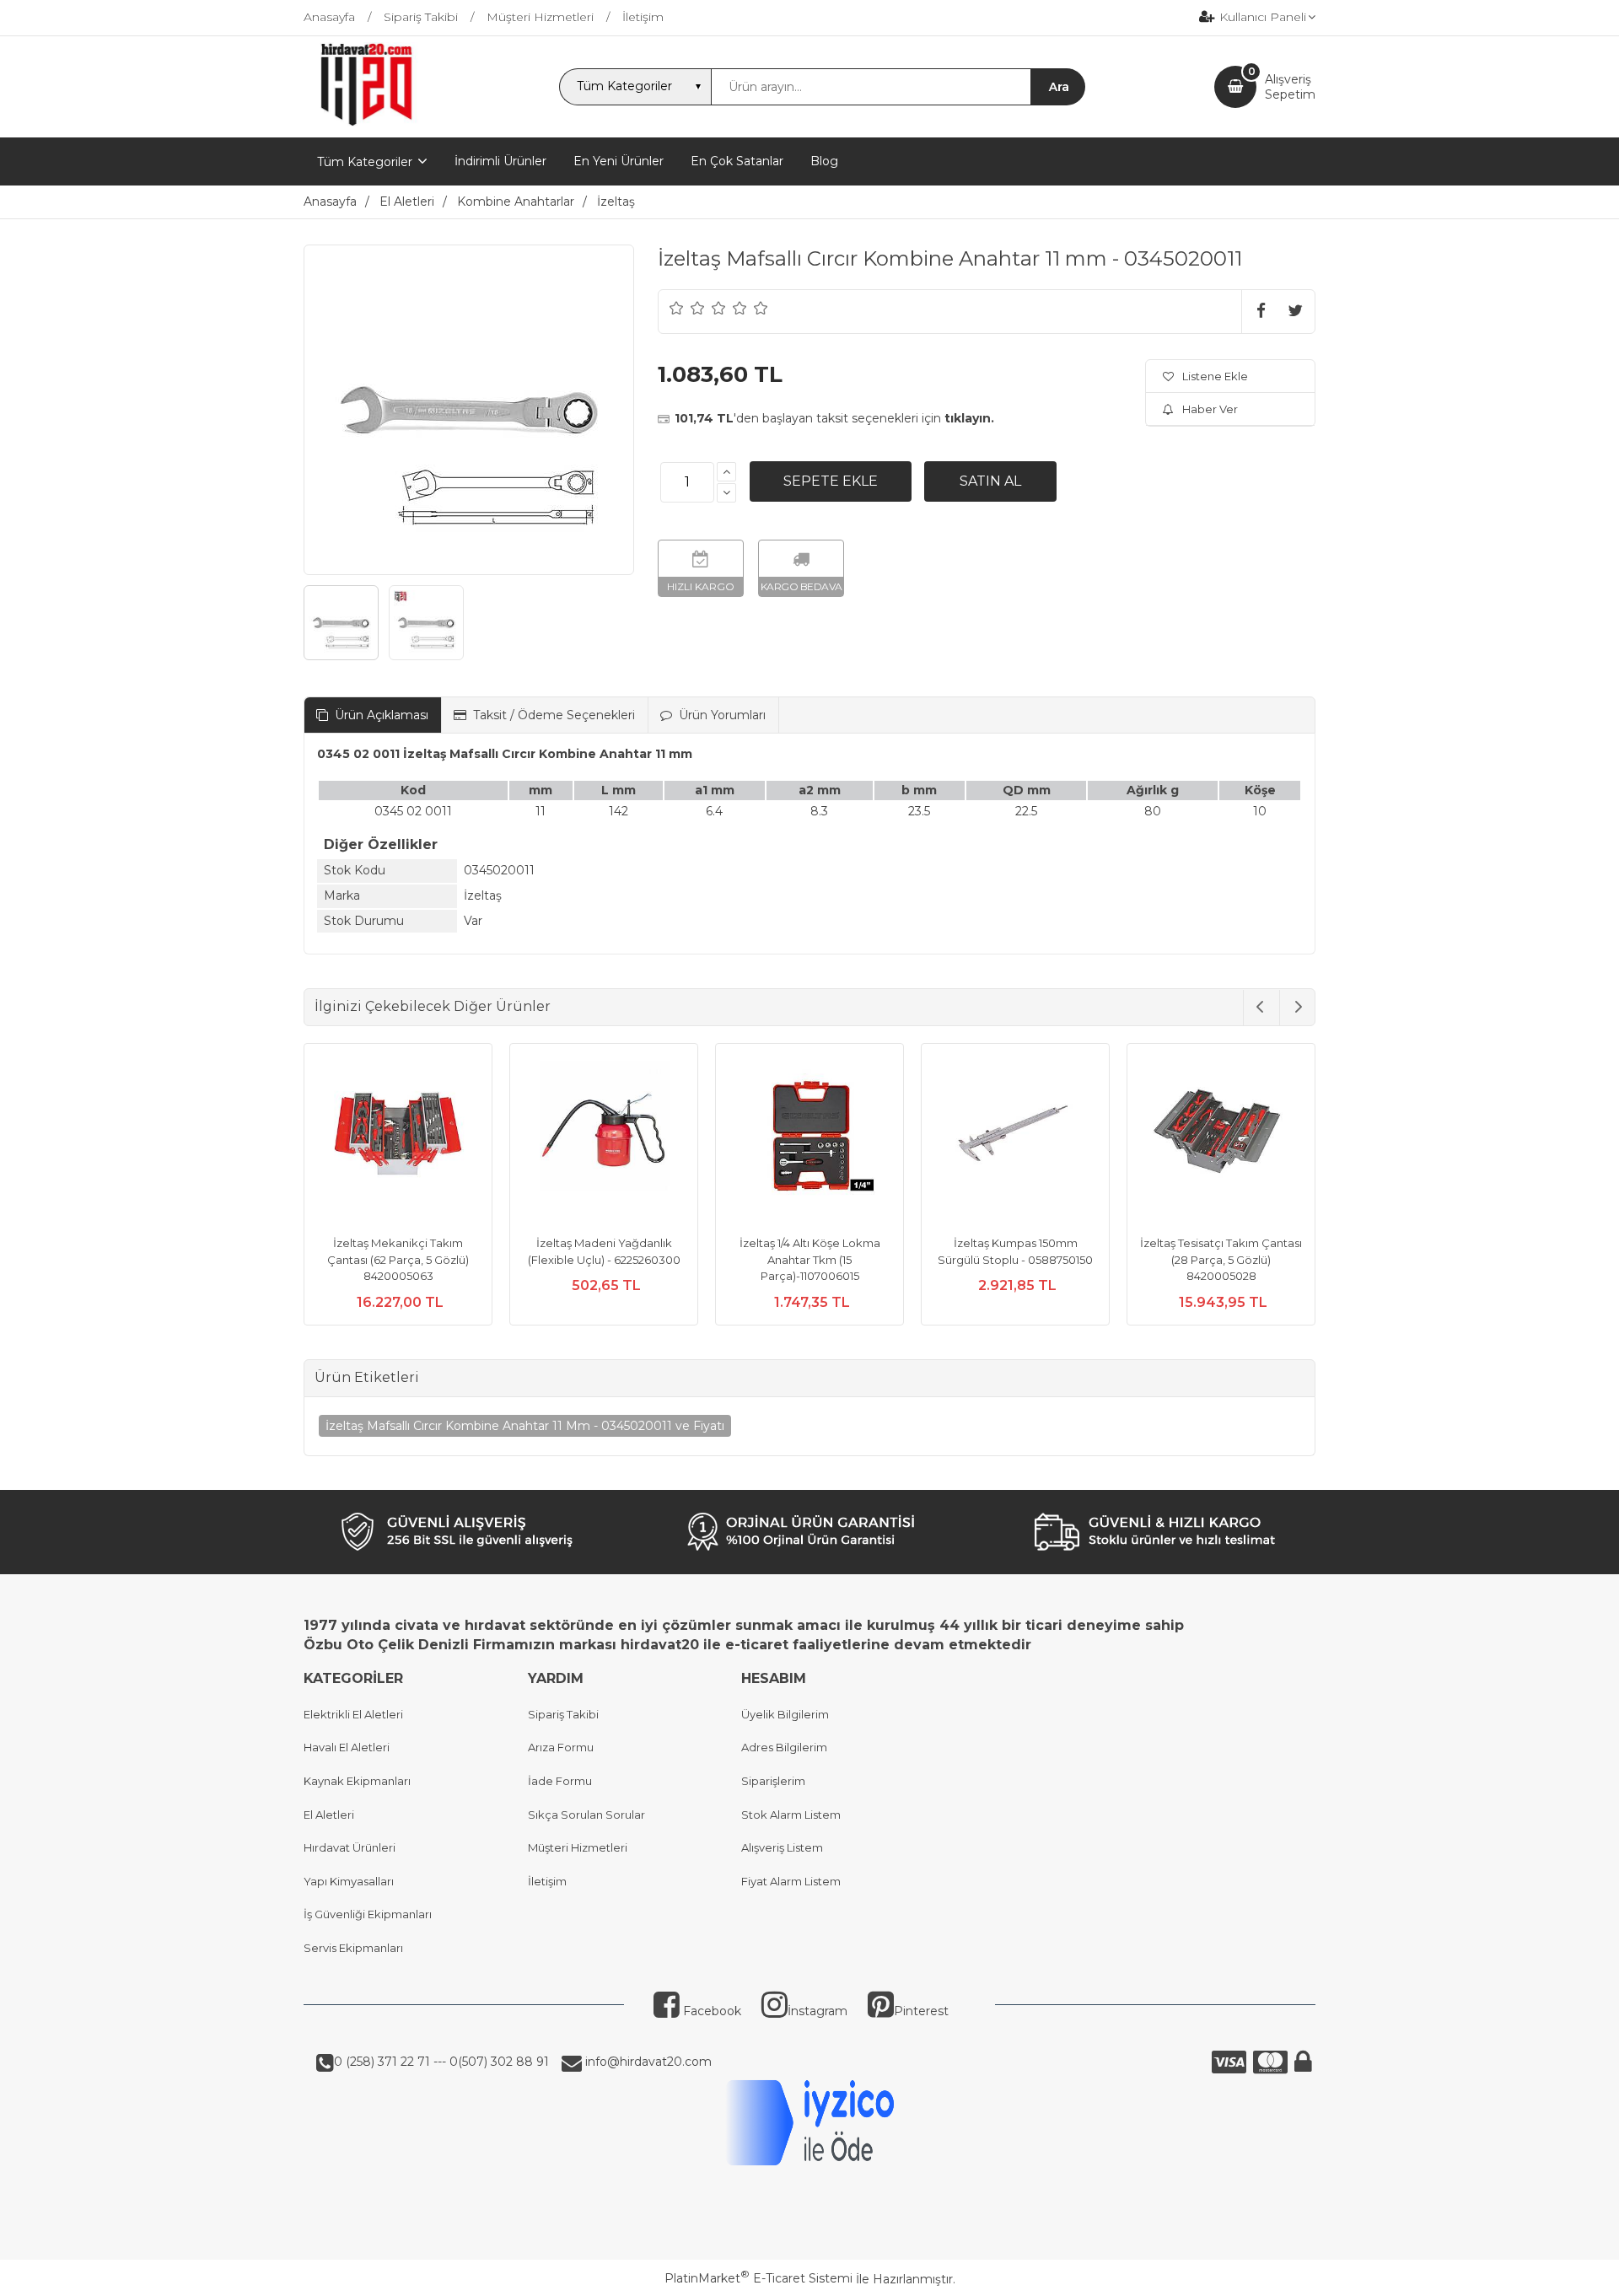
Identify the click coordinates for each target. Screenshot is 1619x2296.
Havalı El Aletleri (347, 1747)
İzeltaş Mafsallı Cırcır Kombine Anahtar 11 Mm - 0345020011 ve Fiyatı (525, 1426)
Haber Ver (1210, 409)
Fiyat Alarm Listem (791, 1881)
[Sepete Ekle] (831, 481)
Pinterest (921, 2011)
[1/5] (677, 308)
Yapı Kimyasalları (349, 1881)
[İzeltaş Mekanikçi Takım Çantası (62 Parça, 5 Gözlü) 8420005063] (398, 1140)
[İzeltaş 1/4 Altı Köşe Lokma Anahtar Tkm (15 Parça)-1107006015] (809, 1140)
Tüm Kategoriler (365, 162)
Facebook (710, 2011)
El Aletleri (329, 1815)
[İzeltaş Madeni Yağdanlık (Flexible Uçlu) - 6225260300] (604, 1140)
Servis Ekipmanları (353, 1948)
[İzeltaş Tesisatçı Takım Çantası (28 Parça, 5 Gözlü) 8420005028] (1221, 1140)
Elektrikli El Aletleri (353, 1714)
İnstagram (818, 2011)
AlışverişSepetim (1290, 87)
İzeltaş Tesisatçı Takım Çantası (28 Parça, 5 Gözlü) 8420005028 (1221, 1259)
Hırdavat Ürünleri (350, 1847)
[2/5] (687, 308)
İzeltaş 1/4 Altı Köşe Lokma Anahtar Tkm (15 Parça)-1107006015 (810, 1259)
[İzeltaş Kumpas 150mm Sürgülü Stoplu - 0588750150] (1015, 1140)
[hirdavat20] (366, 122)
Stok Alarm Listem (791, 1815)
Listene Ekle (1215, 376)
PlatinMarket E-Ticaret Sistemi (758, 2278)
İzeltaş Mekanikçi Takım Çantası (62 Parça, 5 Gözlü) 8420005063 (398, 1259)
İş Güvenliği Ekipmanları (368, 1914)
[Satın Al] (990, 481)
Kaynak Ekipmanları (357, 1781)
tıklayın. (969, 418)
